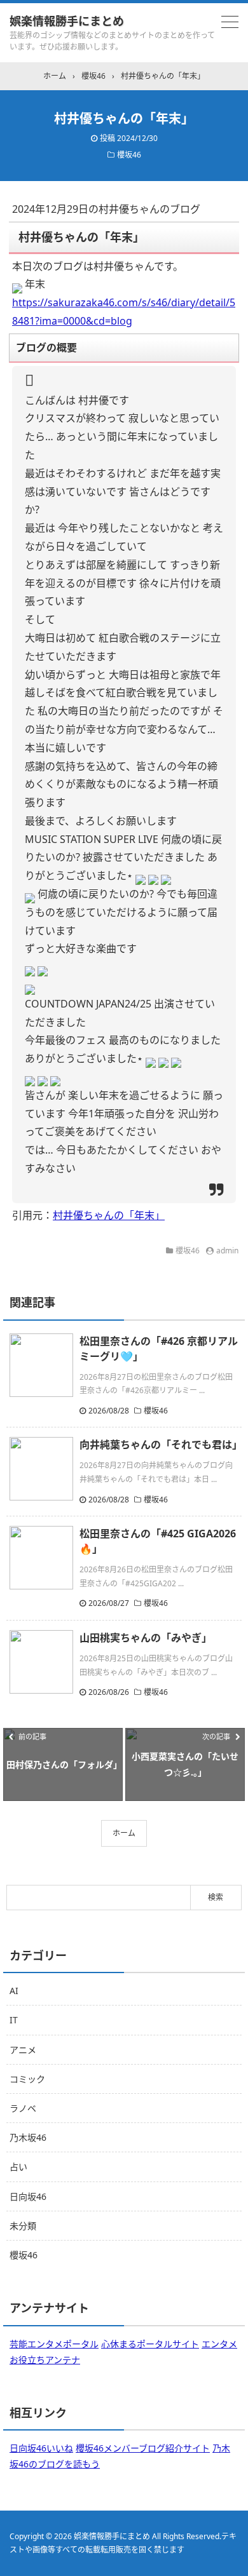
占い (18, 2167)
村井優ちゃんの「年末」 (109, 1215)
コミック (27, 2079)
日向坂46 (28, 2196)
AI (14, 1991)
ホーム (124, 1833)
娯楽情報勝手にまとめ (67, 21)
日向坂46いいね (41, 2448)
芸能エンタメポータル (54, 2344)
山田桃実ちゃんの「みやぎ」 (146, 1638)
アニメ (23, 2050)
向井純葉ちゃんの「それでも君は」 (161, 1445)
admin (227, 1251)
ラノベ (23, 2108)
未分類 (23, 2226)
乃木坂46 (28, 2137)
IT (14, 2020)
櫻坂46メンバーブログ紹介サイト (143, 2448)
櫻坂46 (129, 155)
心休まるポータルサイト (150, 2344)
